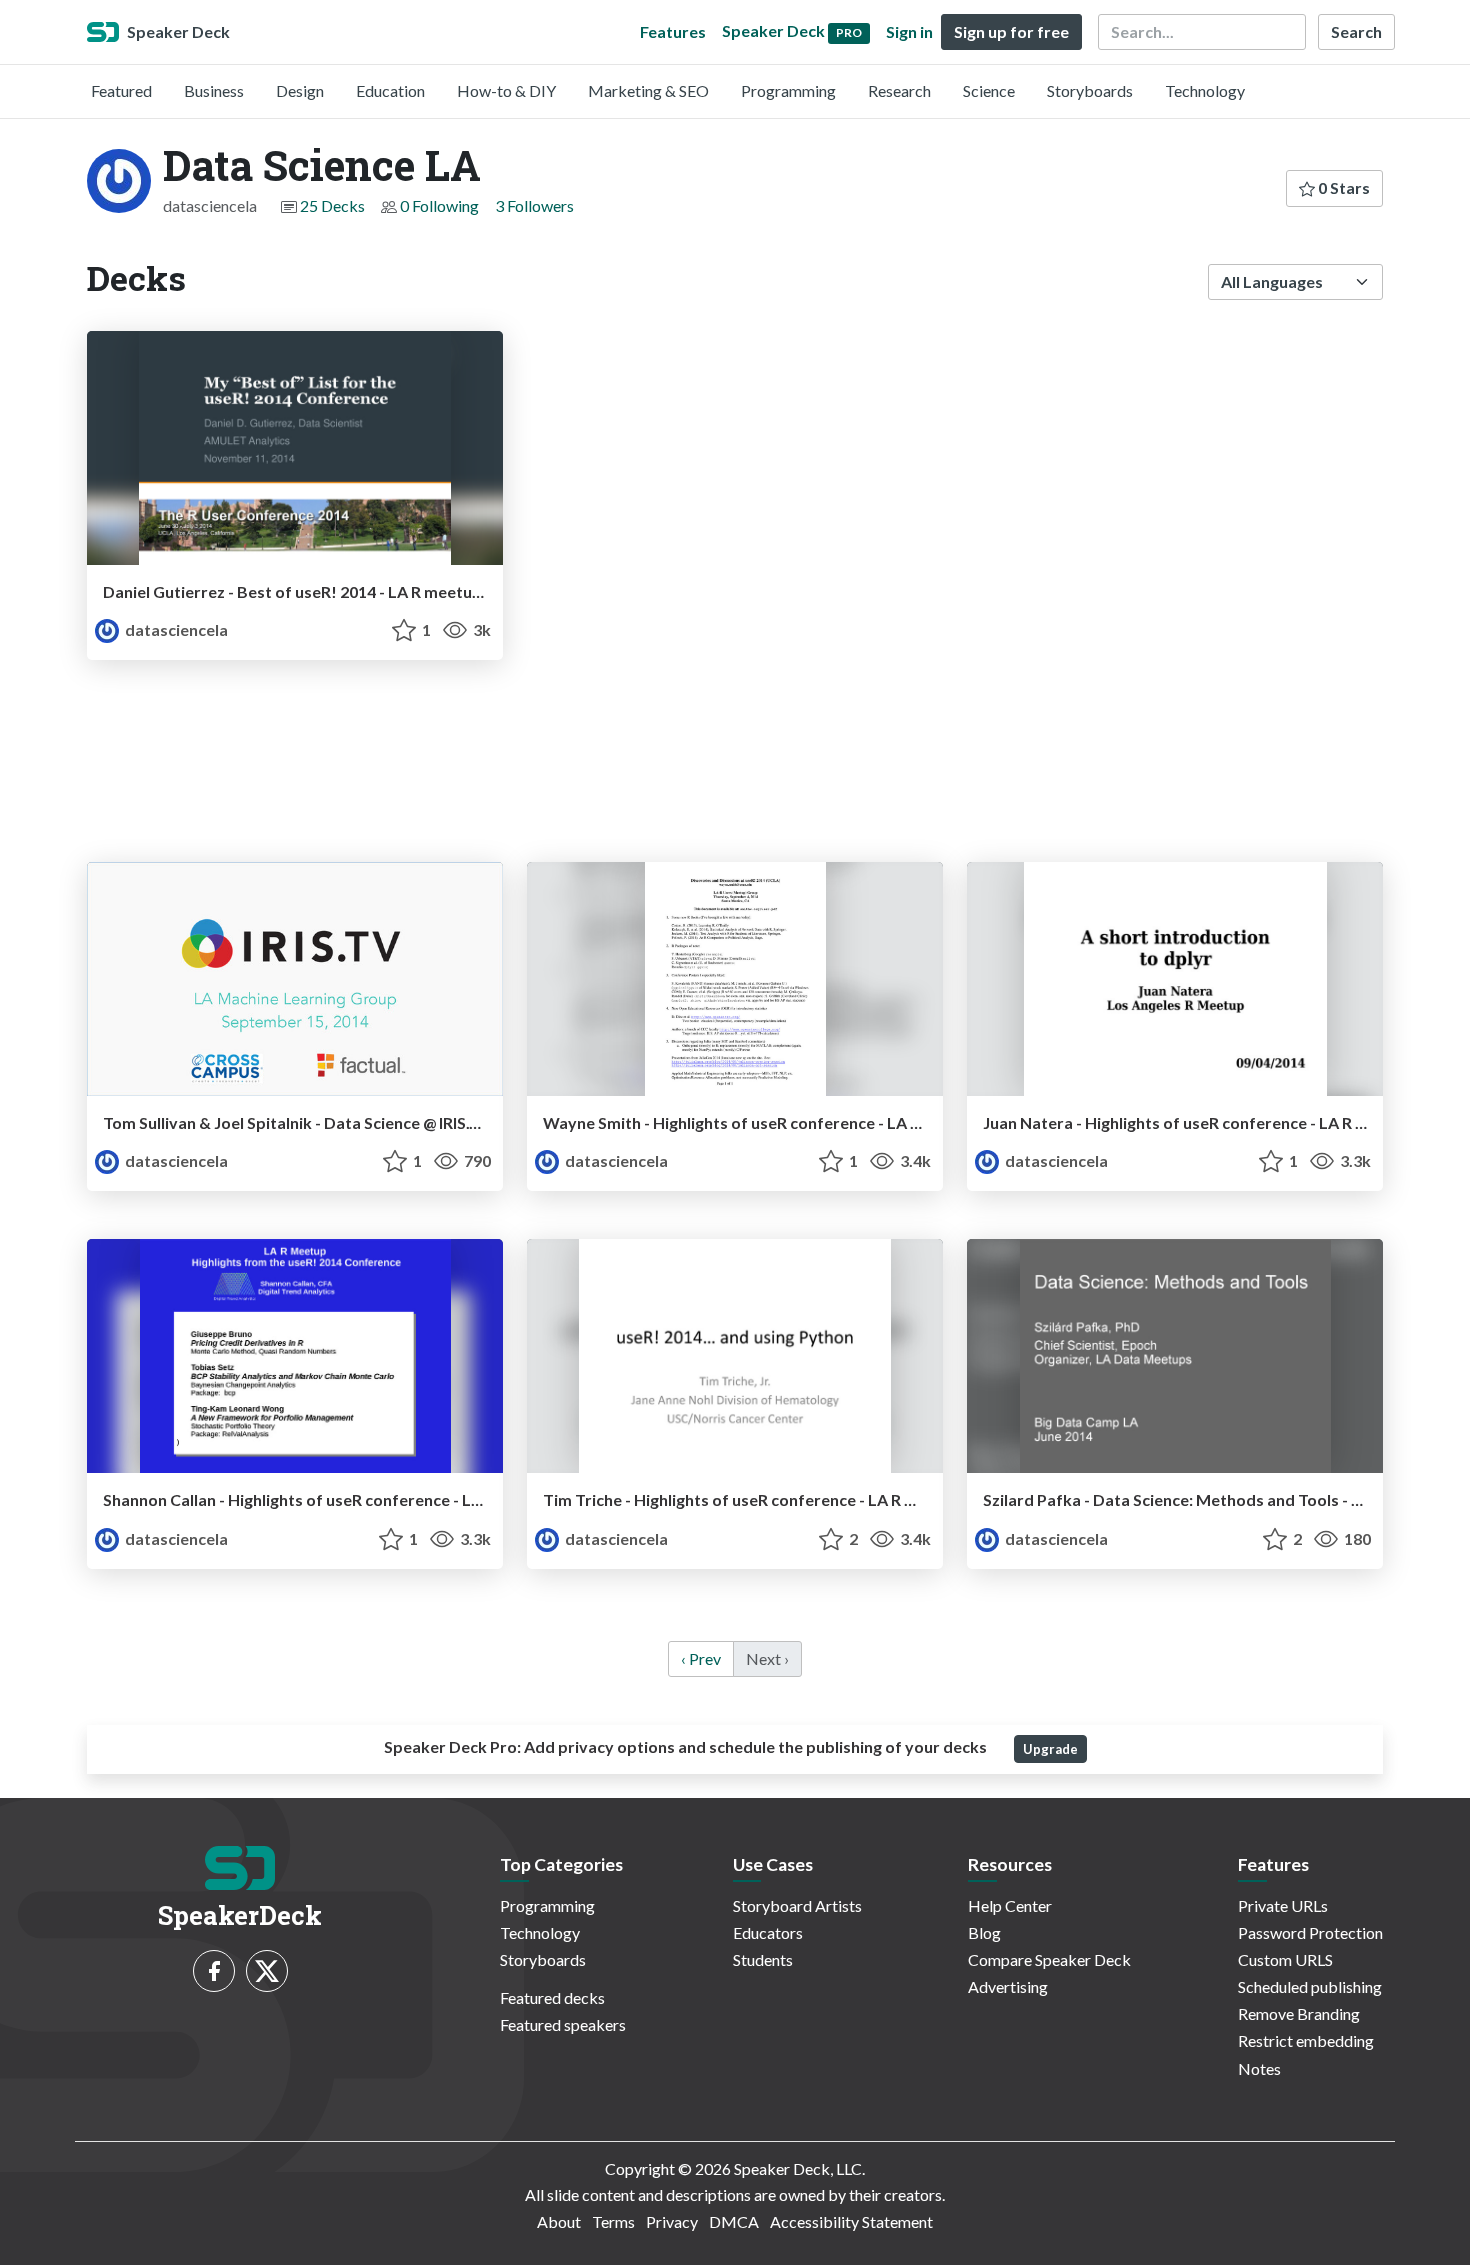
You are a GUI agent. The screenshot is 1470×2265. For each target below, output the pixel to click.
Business (214, 90)
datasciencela (175, 629)
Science (989, 90)
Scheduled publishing (1310, 1986)
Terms (613, 2221)
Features (673, 31)
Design (300, 90)
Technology (1205, 90)
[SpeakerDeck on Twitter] (267, 1971)
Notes (1259, 2068)
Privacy (672, 2221)
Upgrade (1050, 1749)
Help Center (1010, 1905)
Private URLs (1283, 1905)
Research (899, 90)
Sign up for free (1011, 31)
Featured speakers (563, 2024)
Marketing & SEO (648, 90)
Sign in (909, 31)
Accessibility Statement (851, 2221)
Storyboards (1090, 90)
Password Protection (1310, 1932)
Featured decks (552, 1997)
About (559, 2221)
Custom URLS (1285, 1959)
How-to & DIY (506, 90)
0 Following (439, 205)
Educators (768, 1932)
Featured (121, 90)
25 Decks (332, 205)
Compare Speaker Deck (1049, 1959)
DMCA (734, 2221)
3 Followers (534, 205)
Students (763, 1959)
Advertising (1008, 1986)
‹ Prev (701, 1658)
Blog (984, 1932)
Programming (788, 90)
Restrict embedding (1306, 2040)
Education (390, 90)
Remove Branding (1299, 2013)
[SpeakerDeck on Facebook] (214, 1971)
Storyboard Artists (797, 1905)
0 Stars (1342, 187)
